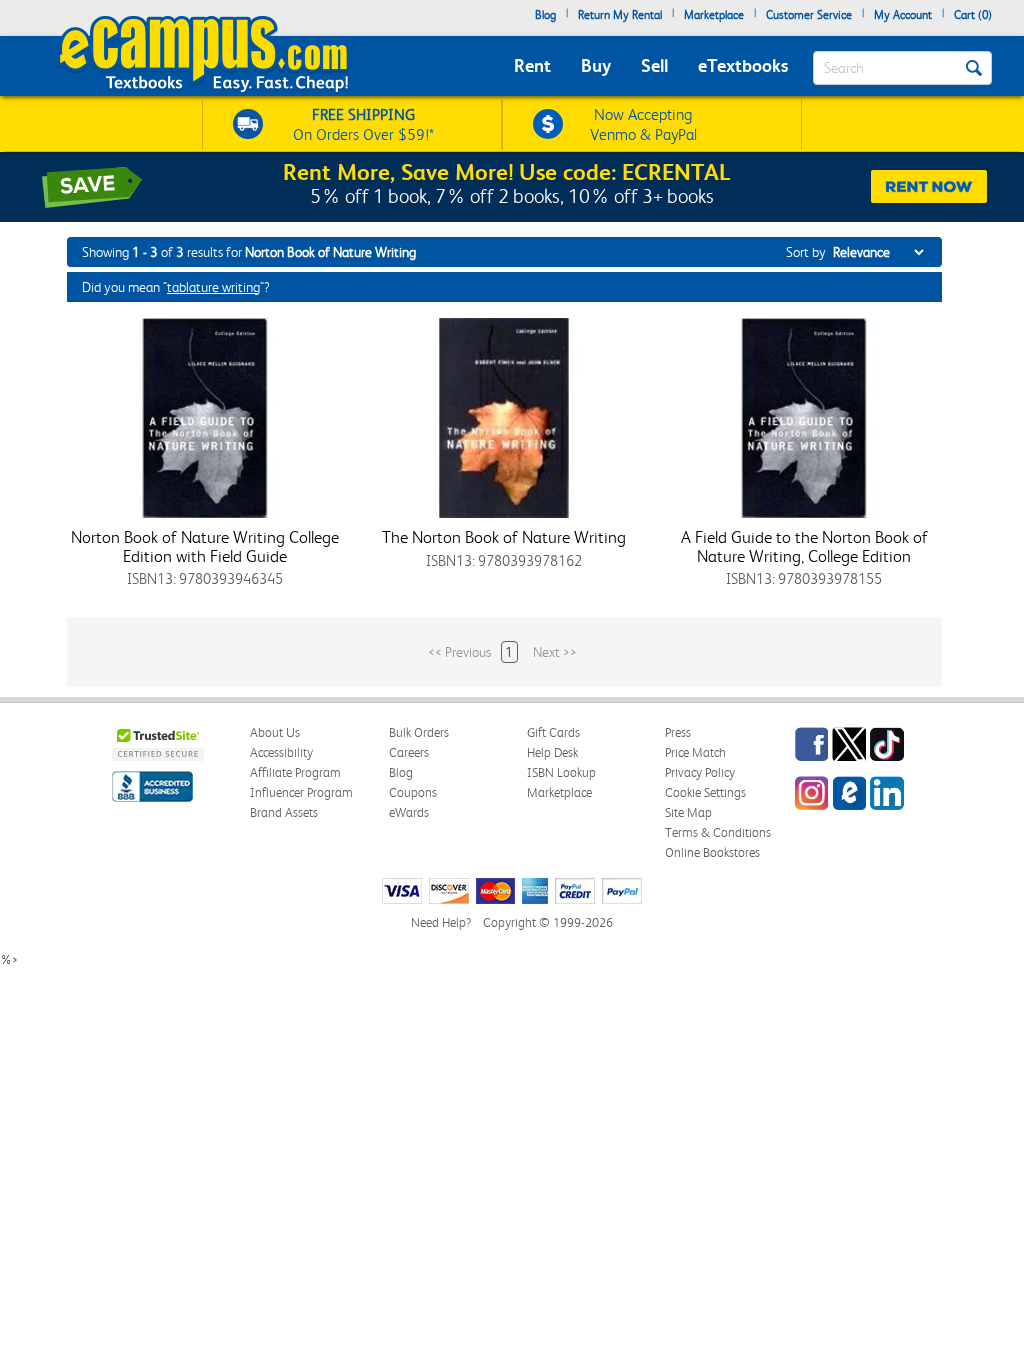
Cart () (973, 15)
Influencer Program (301, 792)
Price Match (695, 752)
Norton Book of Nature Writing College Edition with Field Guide (205, 546)
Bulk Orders (419, 732)
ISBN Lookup (561, 772)
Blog (545, 15)
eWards (409, 812)
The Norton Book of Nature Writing (504, 537)
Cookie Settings (705, 792)
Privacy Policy (700, 772)
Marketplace (714, 15)
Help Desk (552, 752)
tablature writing (213, 287)
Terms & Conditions (718, 832)
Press (678, 732)
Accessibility (281, 752)
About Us (275, 732)
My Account (903, 15)
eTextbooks (743, 65)
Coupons (413, 792)
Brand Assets (284, 812)
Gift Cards (553, 732)
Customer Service (809, 15)
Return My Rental (620, 15)
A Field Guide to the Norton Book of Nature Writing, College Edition (804, 546)
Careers (409, 752)
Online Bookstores (712, 852)
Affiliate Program (295, 772)
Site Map (688, 812)
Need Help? (441, 922)
